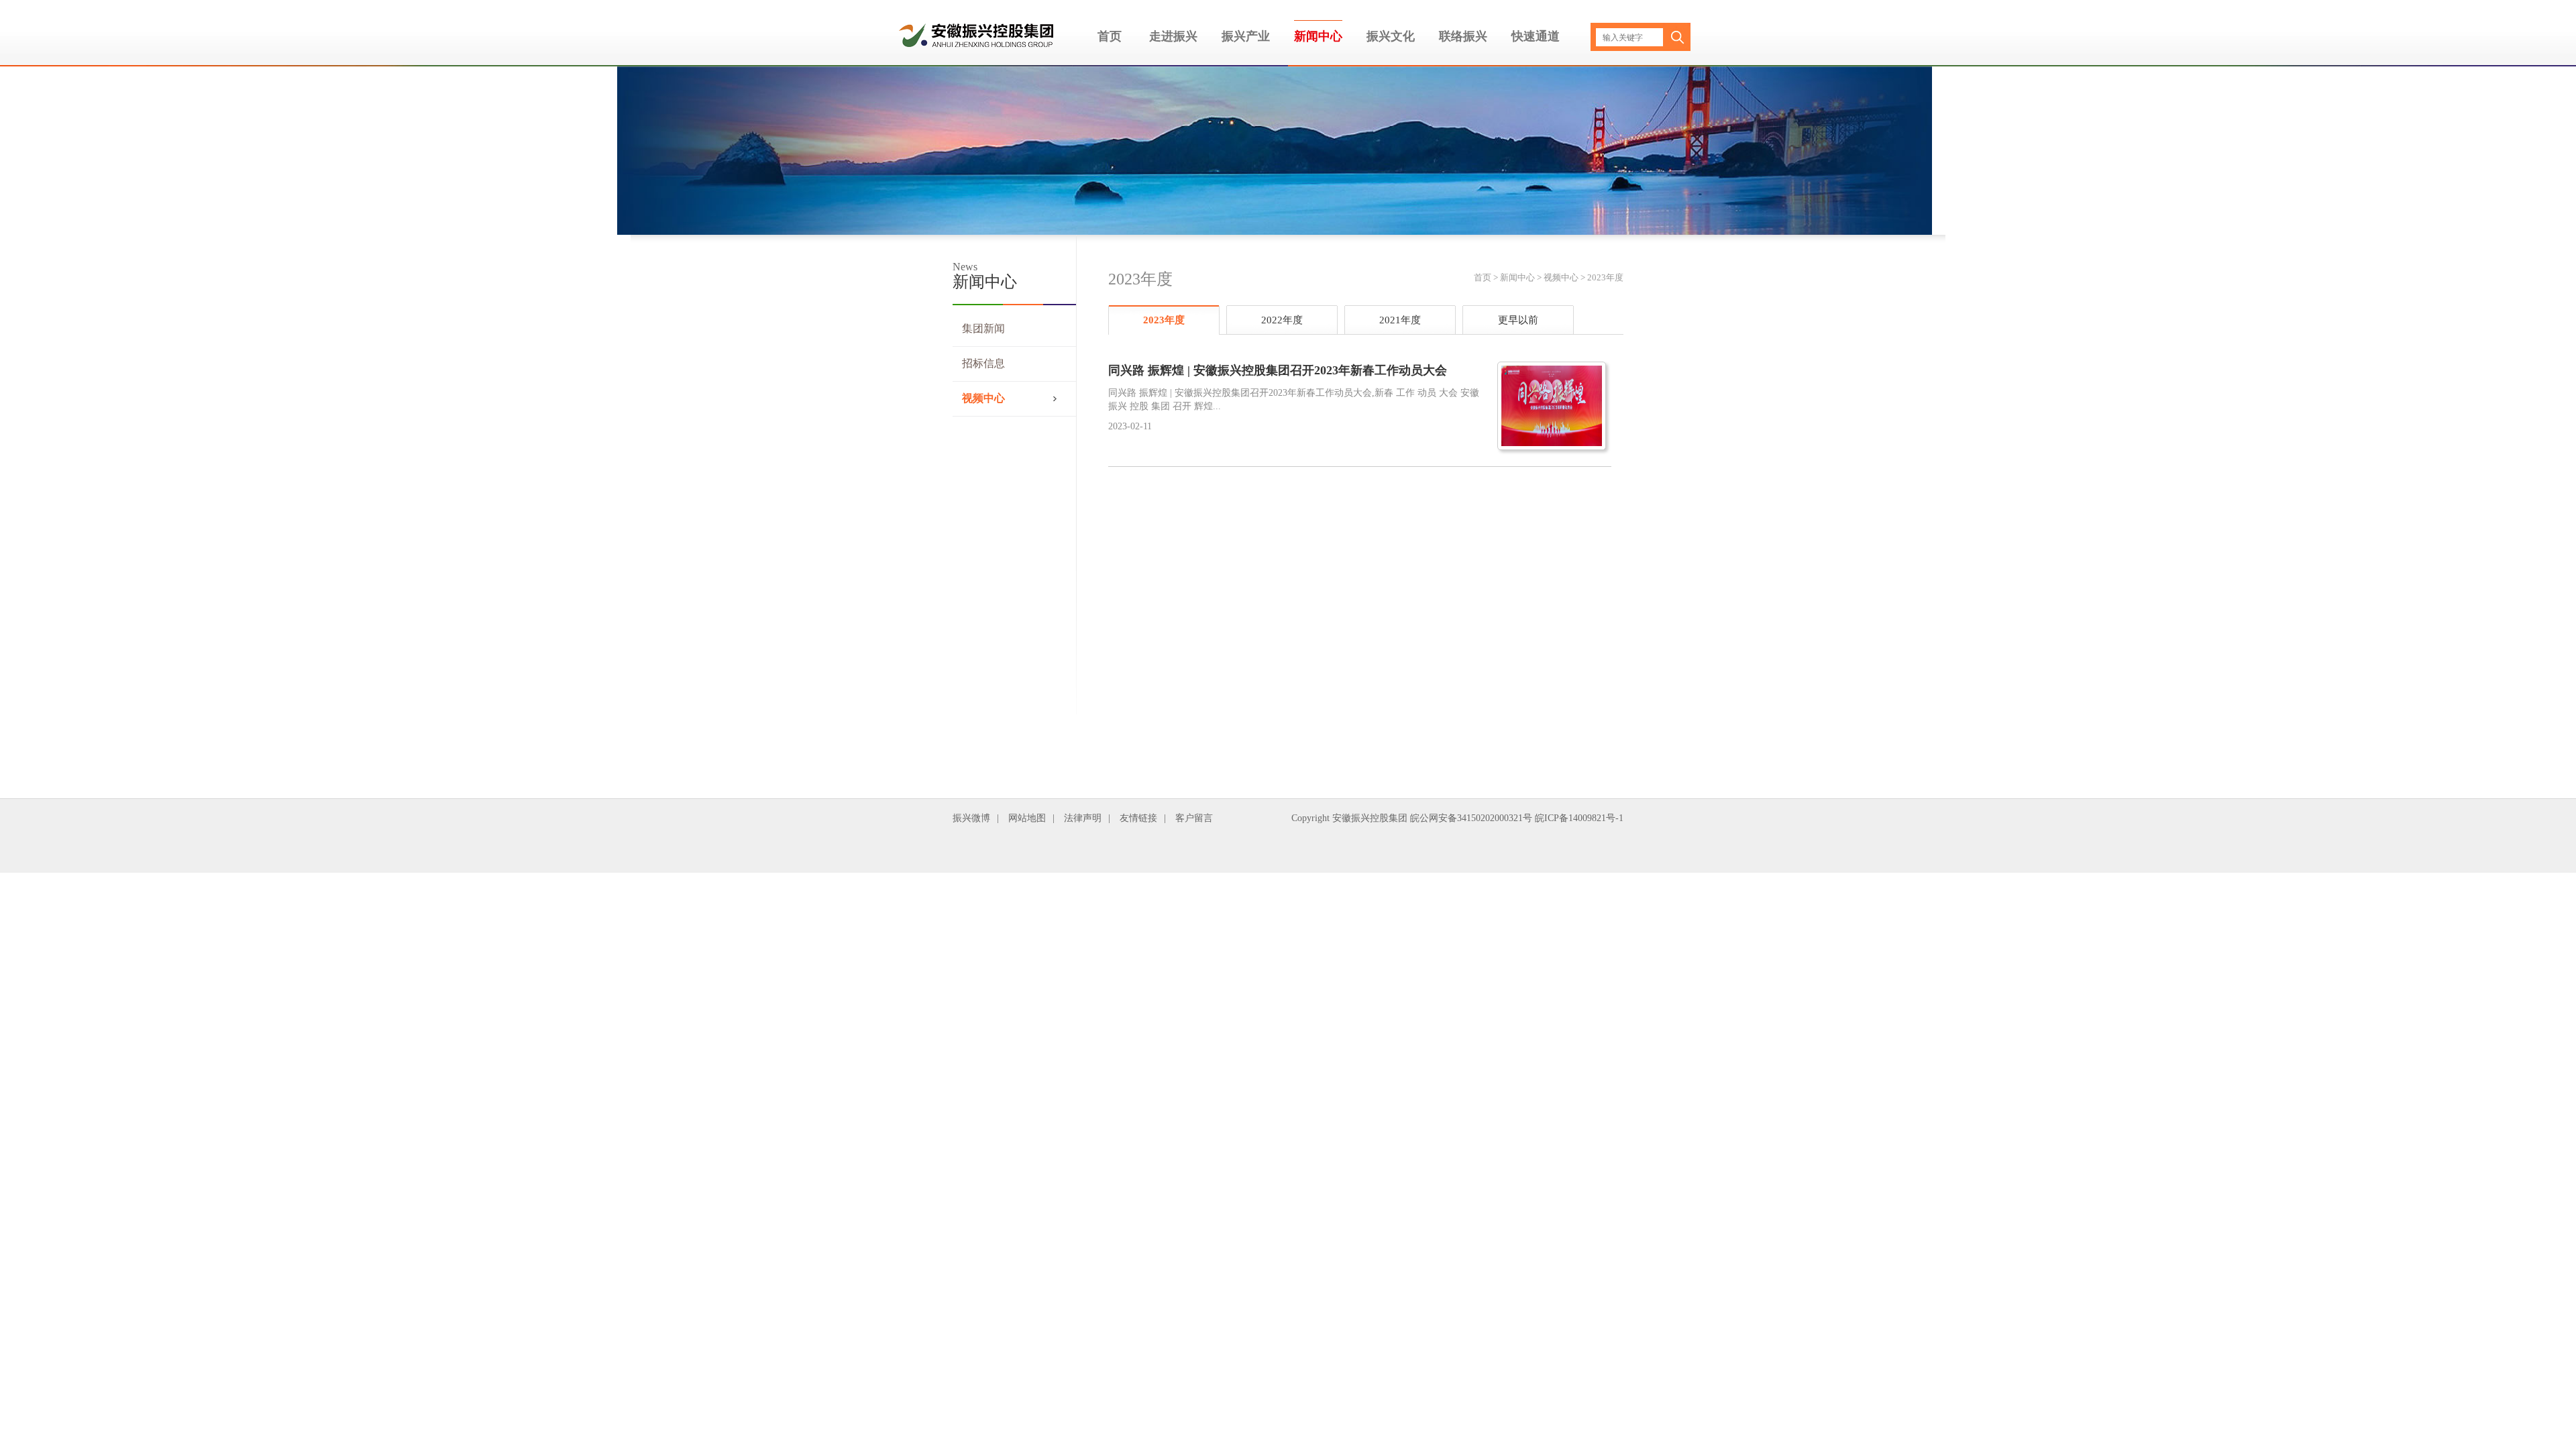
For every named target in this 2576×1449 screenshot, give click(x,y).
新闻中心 (1318, 36)
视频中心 (983, 398)
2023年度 (1605, 277)
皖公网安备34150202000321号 (1471, 818)
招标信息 (983, 363)
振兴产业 (1246, 36)
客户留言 (1194, 818)
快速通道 (1536, 36)
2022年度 (1282, 320)
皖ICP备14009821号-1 (1579, 818)
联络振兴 (1463, 36)
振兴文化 (1391, 36)
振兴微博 (971, 818)
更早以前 (1518, 320)
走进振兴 (1173, 36)
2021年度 (1400, 320)
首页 (1110, 36)
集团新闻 (983, 328)
